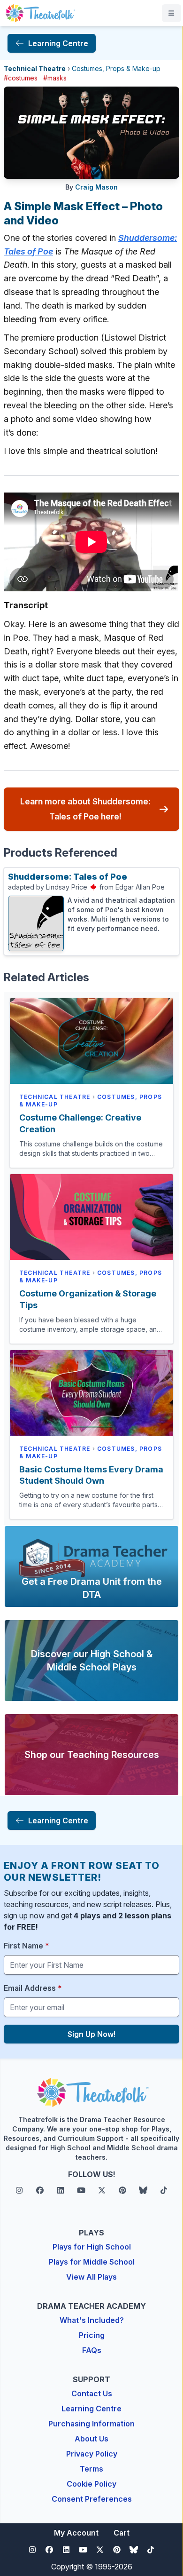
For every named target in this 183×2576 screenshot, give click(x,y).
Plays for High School (92, 2247)
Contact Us (92, 2393)
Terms (91, 2469)
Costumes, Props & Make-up (116, 68)
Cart (122, 2533)
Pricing (92, 2335)
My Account (76, 2533)
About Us (91, 2439)
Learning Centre (91, 2409)
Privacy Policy (92, 2454)
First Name (27, 1946)
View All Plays (91, 2277)
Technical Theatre (35, 68)
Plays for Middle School (92, 2262)
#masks (55, 78)
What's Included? (92, 2320)
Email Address (33, 1988)
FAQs (92, 2350)
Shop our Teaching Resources (92, 1755)
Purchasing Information (91, 2424)
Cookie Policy (91, 2484)
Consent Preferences (92, 2499)
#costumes (21, 78)
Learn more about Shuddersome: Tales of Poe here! (85, 809)
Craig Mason (96, 187)
